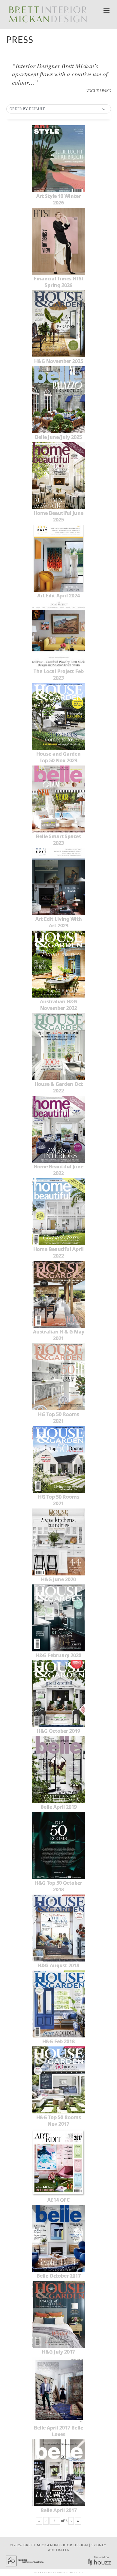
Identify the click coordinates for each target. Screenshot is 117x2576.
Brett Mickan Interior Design (56, 2545)
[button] (59, 109)
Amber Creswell (55, 2573)
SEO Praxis (76, 2573)
